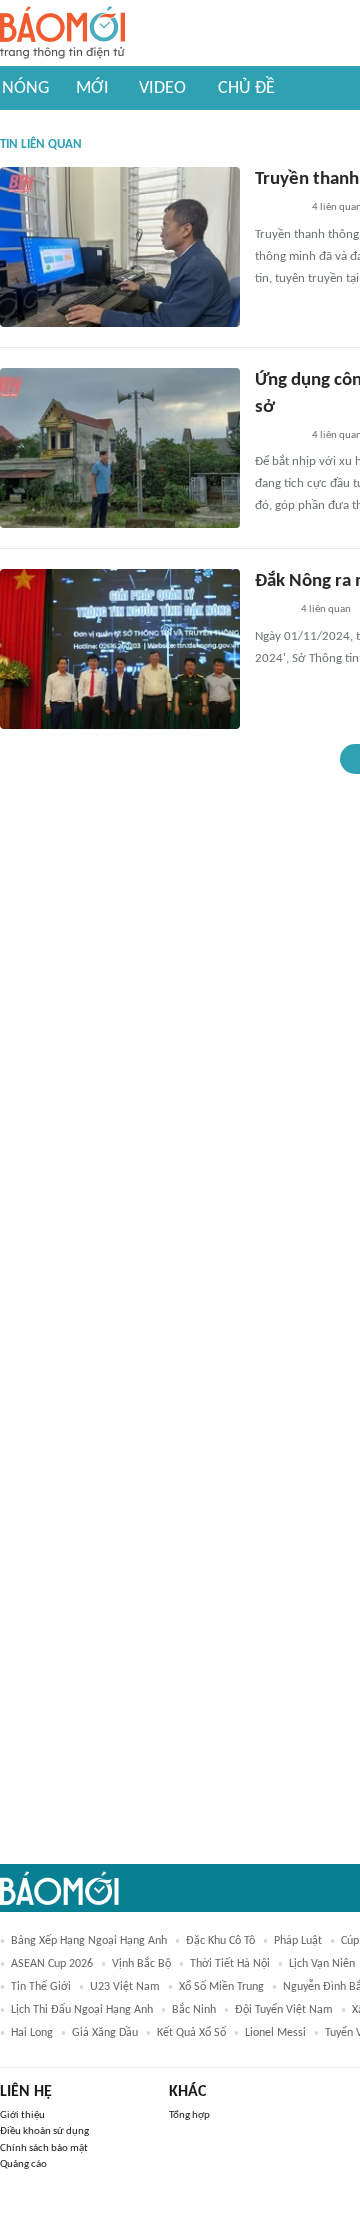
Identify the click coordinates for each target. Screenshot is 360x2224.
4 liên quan (326, 609)
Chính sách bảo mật (44, 2148)
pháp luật (298, 1941)
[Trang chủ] (62, 33)
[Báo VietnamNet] (272, 611)
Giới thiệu (22, 2115)
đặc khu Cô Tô (220, 1941)
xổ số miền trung (221, 1987)
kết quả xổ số (191, 2033)
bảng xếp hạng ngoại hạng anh (89, 1941)
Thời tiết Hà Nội (230, 1964)
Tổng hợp (189, 2115)
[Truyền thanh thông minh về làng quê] (120, 247)
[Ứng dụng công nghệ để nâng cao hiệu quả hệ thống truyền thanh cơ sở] (120, 448)
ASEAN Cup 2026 (52, 1964)
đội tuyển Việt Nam (284, 2010)
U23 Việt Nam (125, 1987)
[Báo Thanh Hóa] (277, 209)
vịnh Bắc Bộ (141, 1964)
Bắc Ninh (194, 2010)
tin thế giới (41, 1987)
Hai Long (32, 2033)
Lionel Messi (275, 2033)
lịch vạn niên (322, 1964)
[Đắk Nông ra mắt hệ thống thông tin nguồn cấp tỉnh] (120, 649)
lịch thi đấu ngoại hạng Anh (82, 2010)
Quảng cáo (23, 2164)
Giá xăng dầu (105, 2033)
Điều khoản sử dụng (44, 2131)
